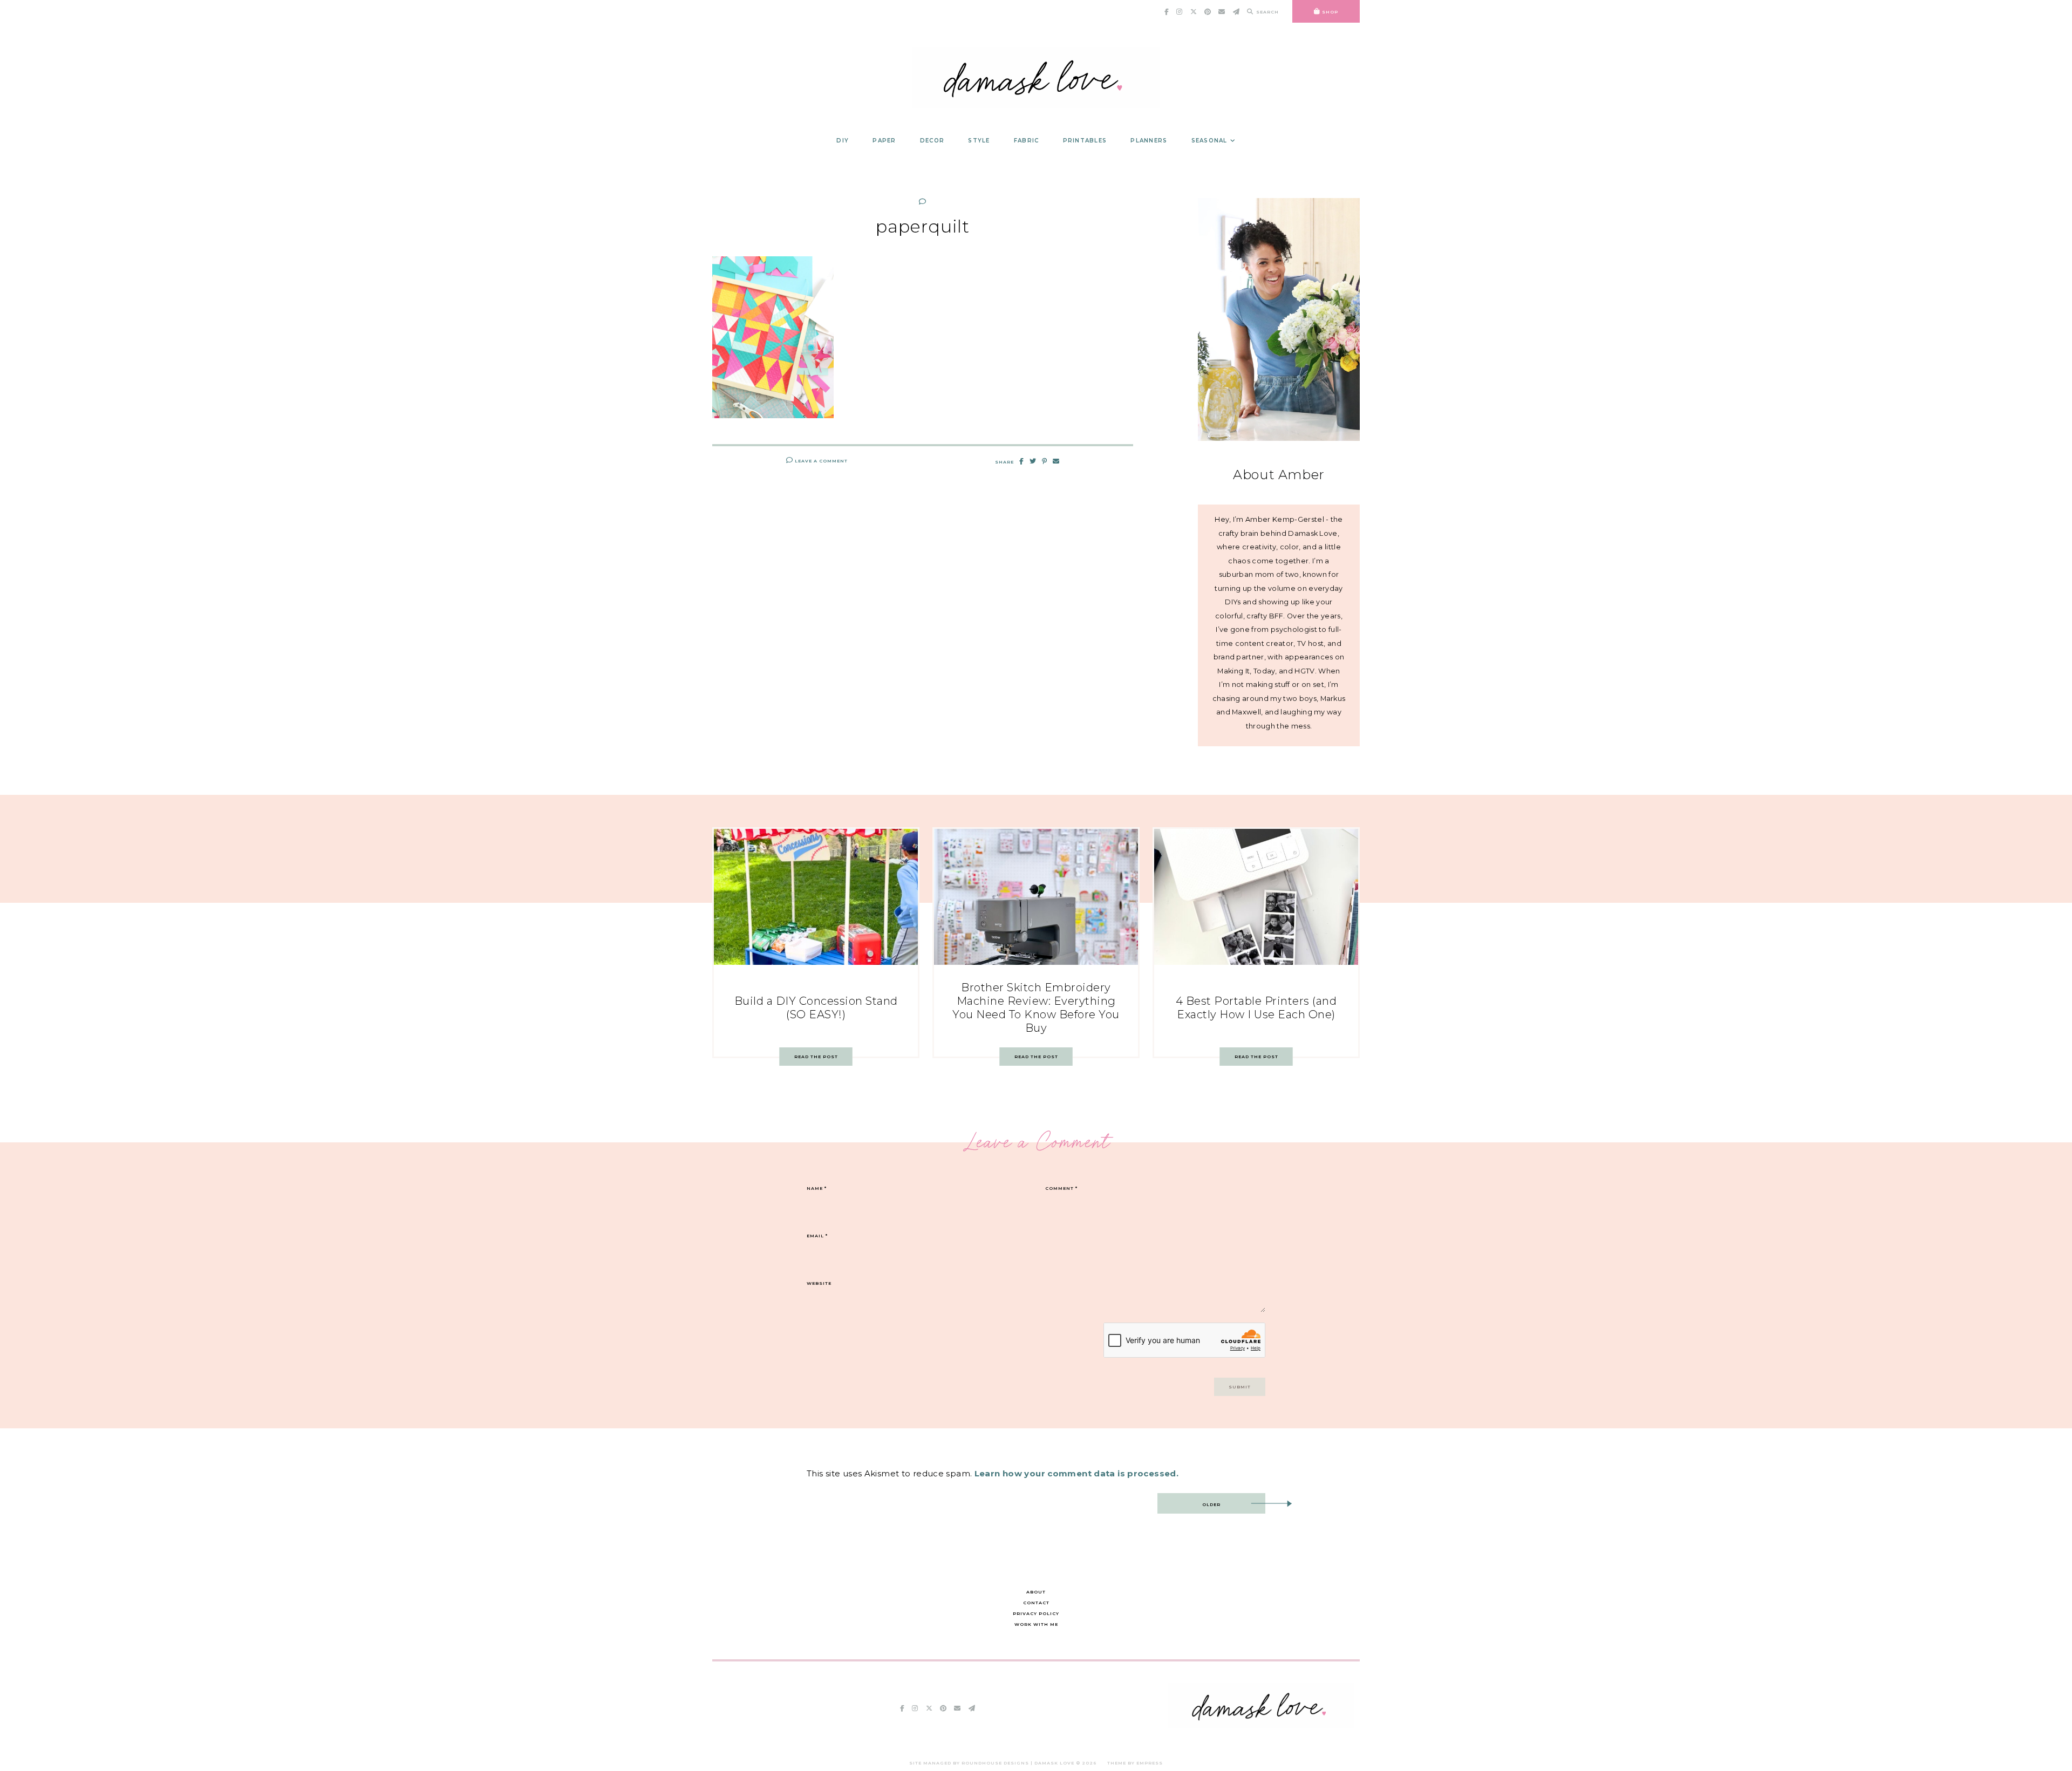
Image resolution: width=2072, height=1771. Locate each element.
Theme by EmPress (1135, 1763)
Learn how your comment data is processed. (1076, 1473)
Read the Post (816, 1057)
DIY (843, 141)
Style (979, 141)
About (1036, 1592)
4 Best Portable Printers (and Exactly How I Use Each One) (1256, 1008)
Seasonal (1209, 141)
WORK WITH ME (1036, 1624)
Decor (932, 141)
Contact (1036, 1603)
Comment (1061, 1188)
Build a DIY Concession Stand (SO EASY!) (816, 1008)
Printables (1085, 141)
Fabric (1027, 141)
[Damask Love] (1261, 1725)
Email (817, 1236)
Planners (1149, 141)
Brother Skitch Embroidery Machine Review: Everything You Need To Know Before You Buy (1036, 1008)
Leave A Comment (820, 461)
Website (819, 1283)
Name (817, 1188)
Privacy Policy (1036, 1613)
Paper (884, 141)
